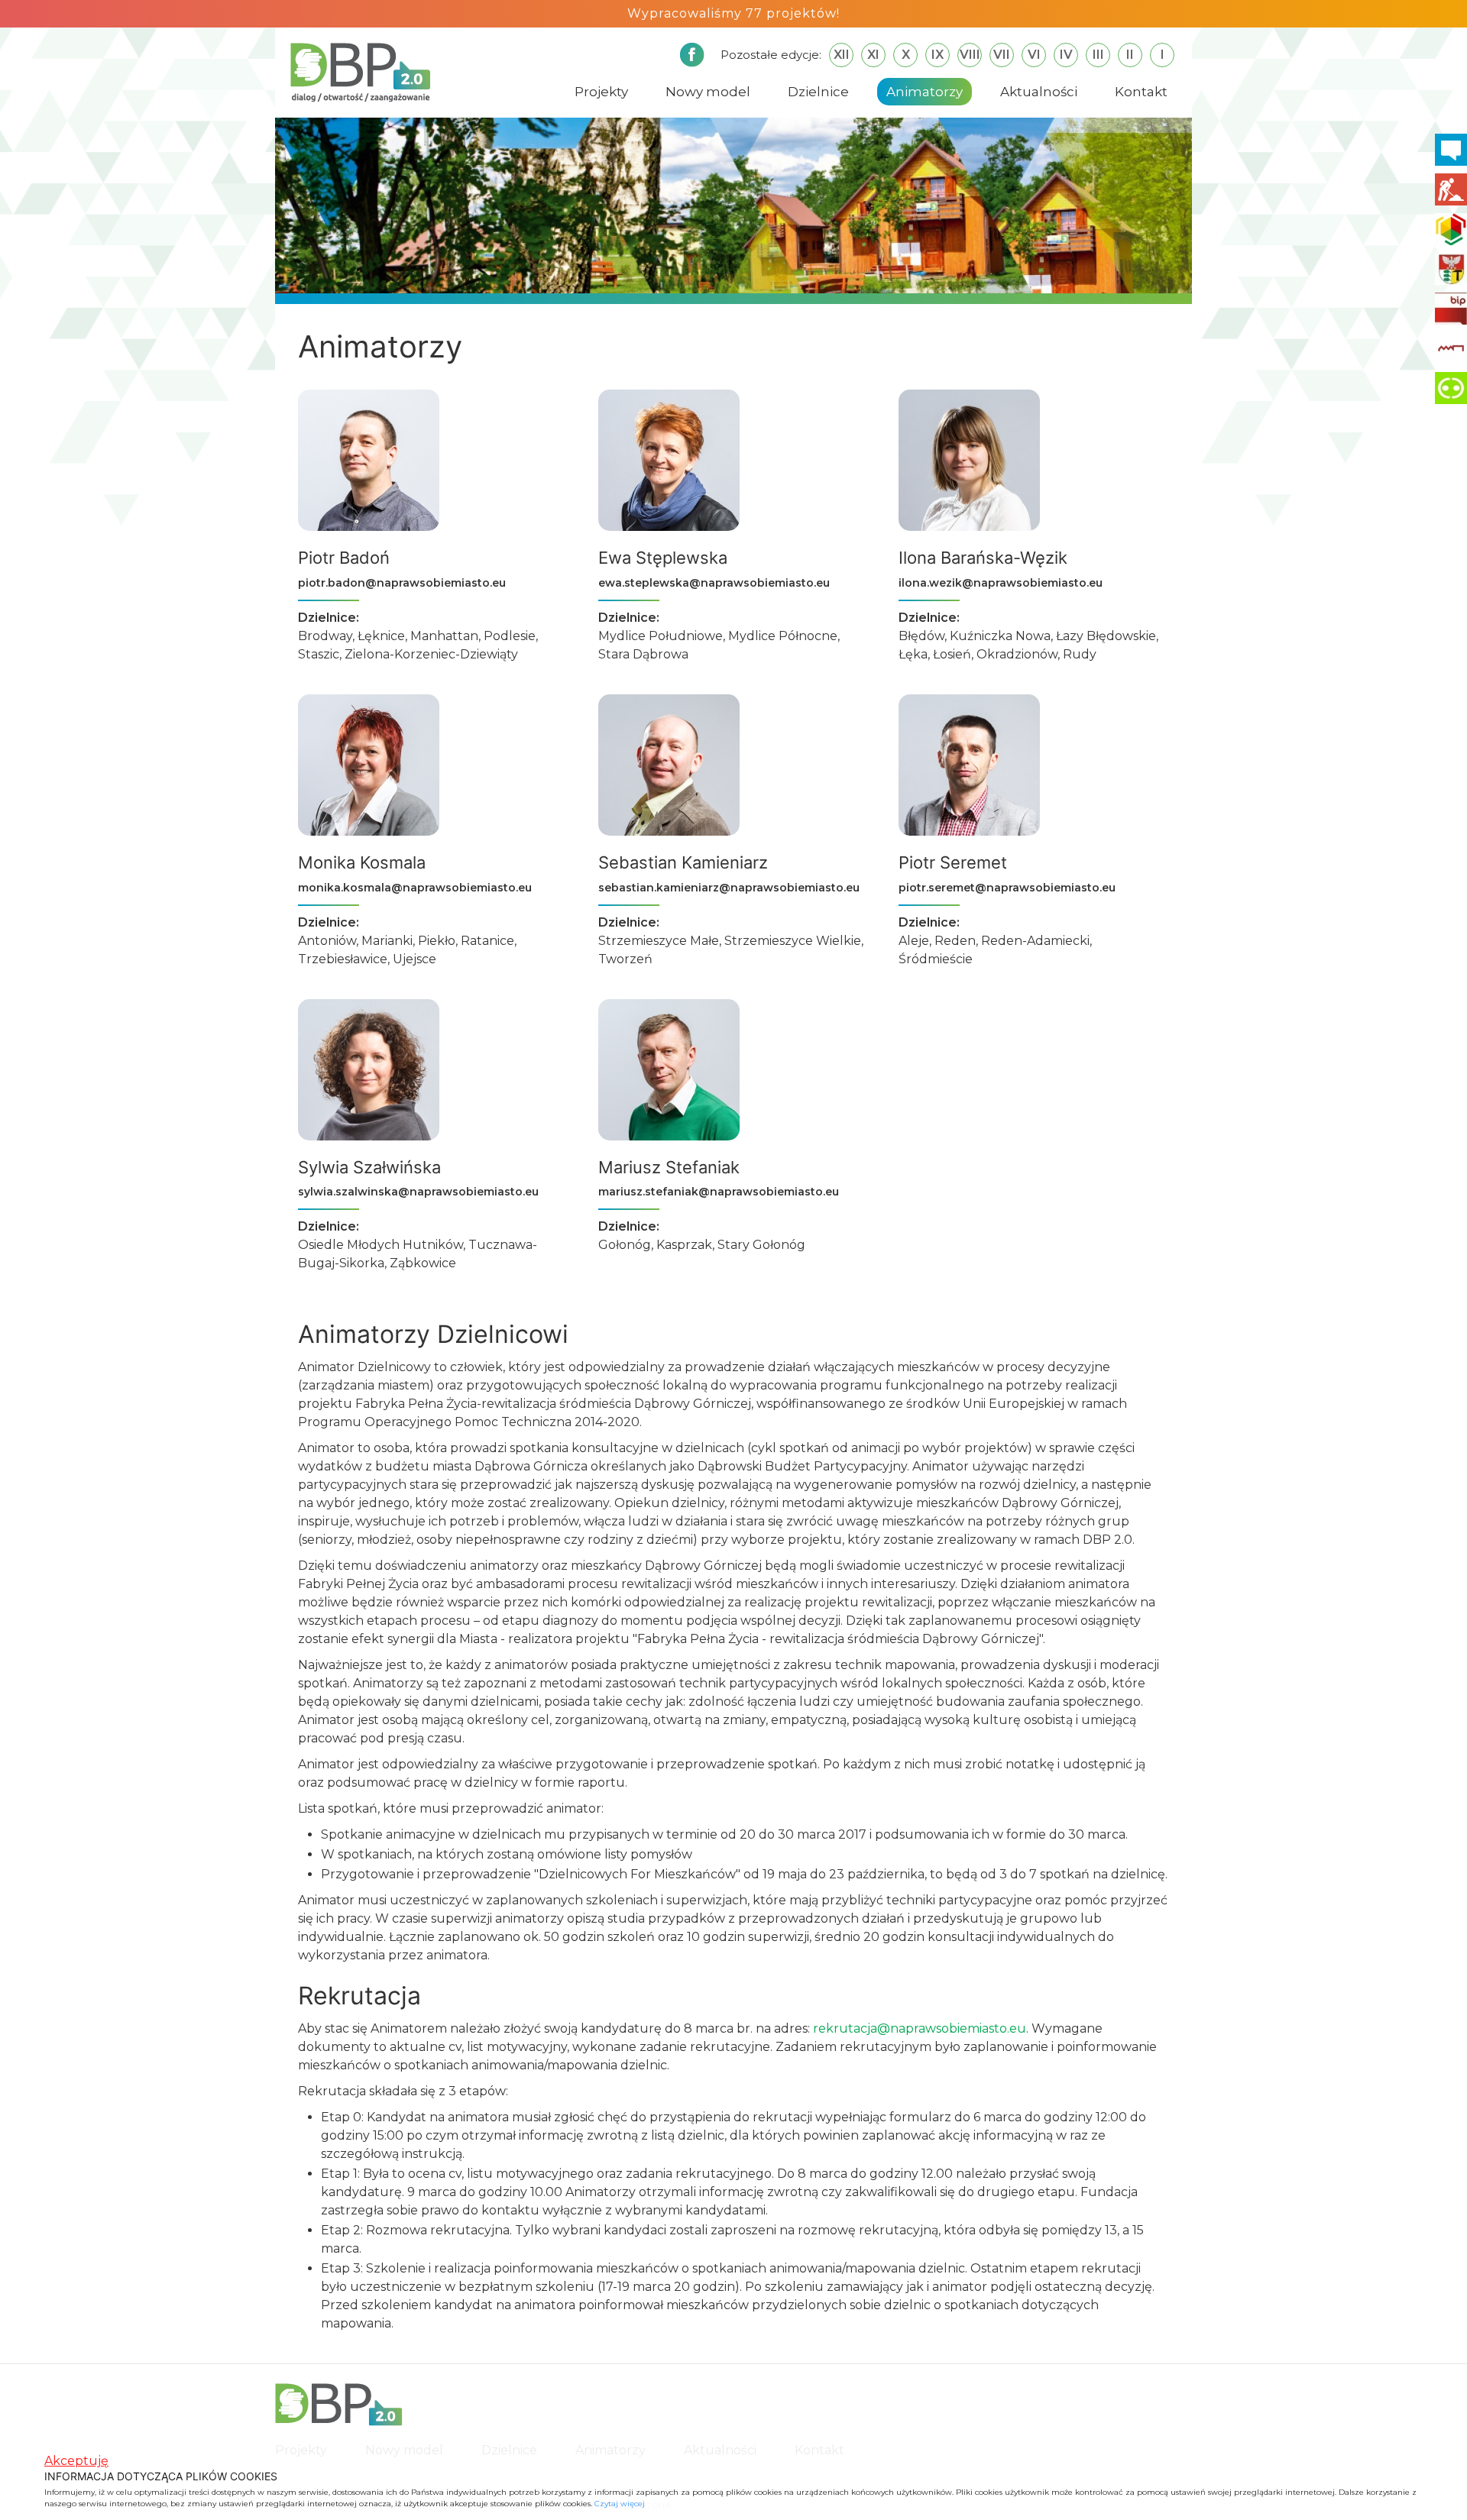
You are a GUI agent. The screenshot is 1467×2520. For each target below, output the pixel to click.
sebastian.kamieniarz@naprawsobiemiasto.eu (729, 888)
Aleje (914, 941)
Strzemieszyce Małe (659, 941)
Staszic (319, 654)
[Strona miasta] (1451, 269)
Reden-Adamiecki (1035, 941)
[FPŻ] (1451, 348)
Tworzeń (625, 959)
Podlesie (510, 636)
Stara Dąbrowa (643, 654)
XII (842, 55)
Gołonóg (625, 1245)
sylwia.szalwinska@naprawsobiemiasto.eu (418, 1192)
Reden (955, 941)
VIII (970, 55)
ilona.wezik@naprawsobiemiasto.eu (1001, 583)
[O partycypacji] (1451, 388)
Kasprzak (684, 1245)
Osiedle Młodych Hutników (381, 1245)
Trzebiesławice (343, 959)
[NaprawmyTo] (1451, 189)
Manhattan (444, 636)
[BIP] (1451, 309)
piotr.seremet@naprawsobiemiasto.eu (1007, 888)
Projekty (601, 92)
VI (1034, 55)
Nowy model (708, 92)
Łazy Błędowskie (1106, 636)
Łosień (952, 654)
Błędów (921, 636)
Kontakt (1141, 92)
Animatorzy (925, 92)
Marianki (387, 941)
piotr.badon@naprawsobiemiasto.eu (402, 583)
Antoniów (327, 941)
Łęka (913, 654)
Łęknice (381, 636)
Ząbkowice (423, 1263)
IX (938, 55)
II (1130, 55)
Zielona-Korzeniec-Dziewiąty (431, 654)
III (1098, 55)
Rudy (1080, 654)
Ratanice (487, 941)
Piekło (437, 941)
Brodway (325, 636)
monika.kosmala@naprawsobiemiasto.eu (415, 888)
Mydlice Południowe (661, 636)
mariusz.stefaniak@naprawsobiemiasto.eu (719, 1192)
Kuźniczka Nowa (1000, 636)
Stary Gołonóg (761, 1245)
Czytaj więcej (620, 2504)
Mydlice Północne (783, 636)
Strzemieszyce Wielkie (793, 941)
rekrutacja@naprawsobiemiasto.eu (920, 2028)
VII (1002, 55)
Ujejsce (415, 959)
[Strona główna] (360, 71)
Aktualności (1039, 92)
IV (1066, 55)
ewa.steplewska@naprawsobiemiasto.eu (714, 583)
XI (873, 55)
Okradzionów (1017, 654)
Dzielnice (818, 92)
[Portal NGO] (1451, 229)
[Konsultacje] (1451, 150)
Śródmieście (936, 959)
